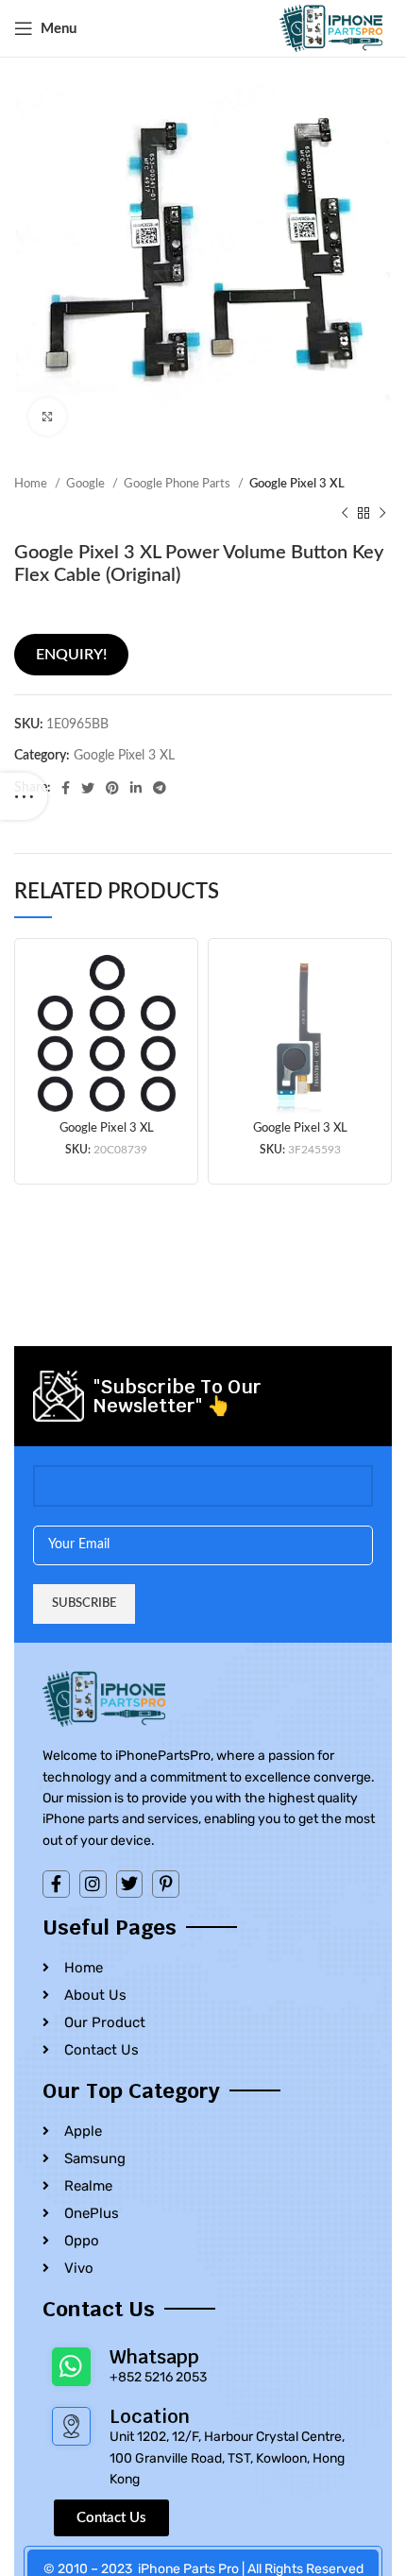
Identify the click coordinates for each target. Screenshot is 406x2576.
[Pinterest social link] (112, 788)
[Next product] (382, 513)
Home (32, 484)
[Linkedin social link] (136, 788)
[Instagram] (93, 1884)
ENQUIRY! (71, 655)
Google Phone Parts (178, 484)
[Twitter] (130, 1884)
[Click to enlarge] (47, 417)
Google (87, 484)
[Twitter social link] (88, 788)
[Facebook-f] (56, 1884)
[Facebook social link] (66, 788)
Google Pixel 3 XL (297, 484)
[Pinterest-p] (166, 1884)
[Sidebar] (24, 796)
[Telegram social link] (160, 788)
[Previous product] (345, 513)
